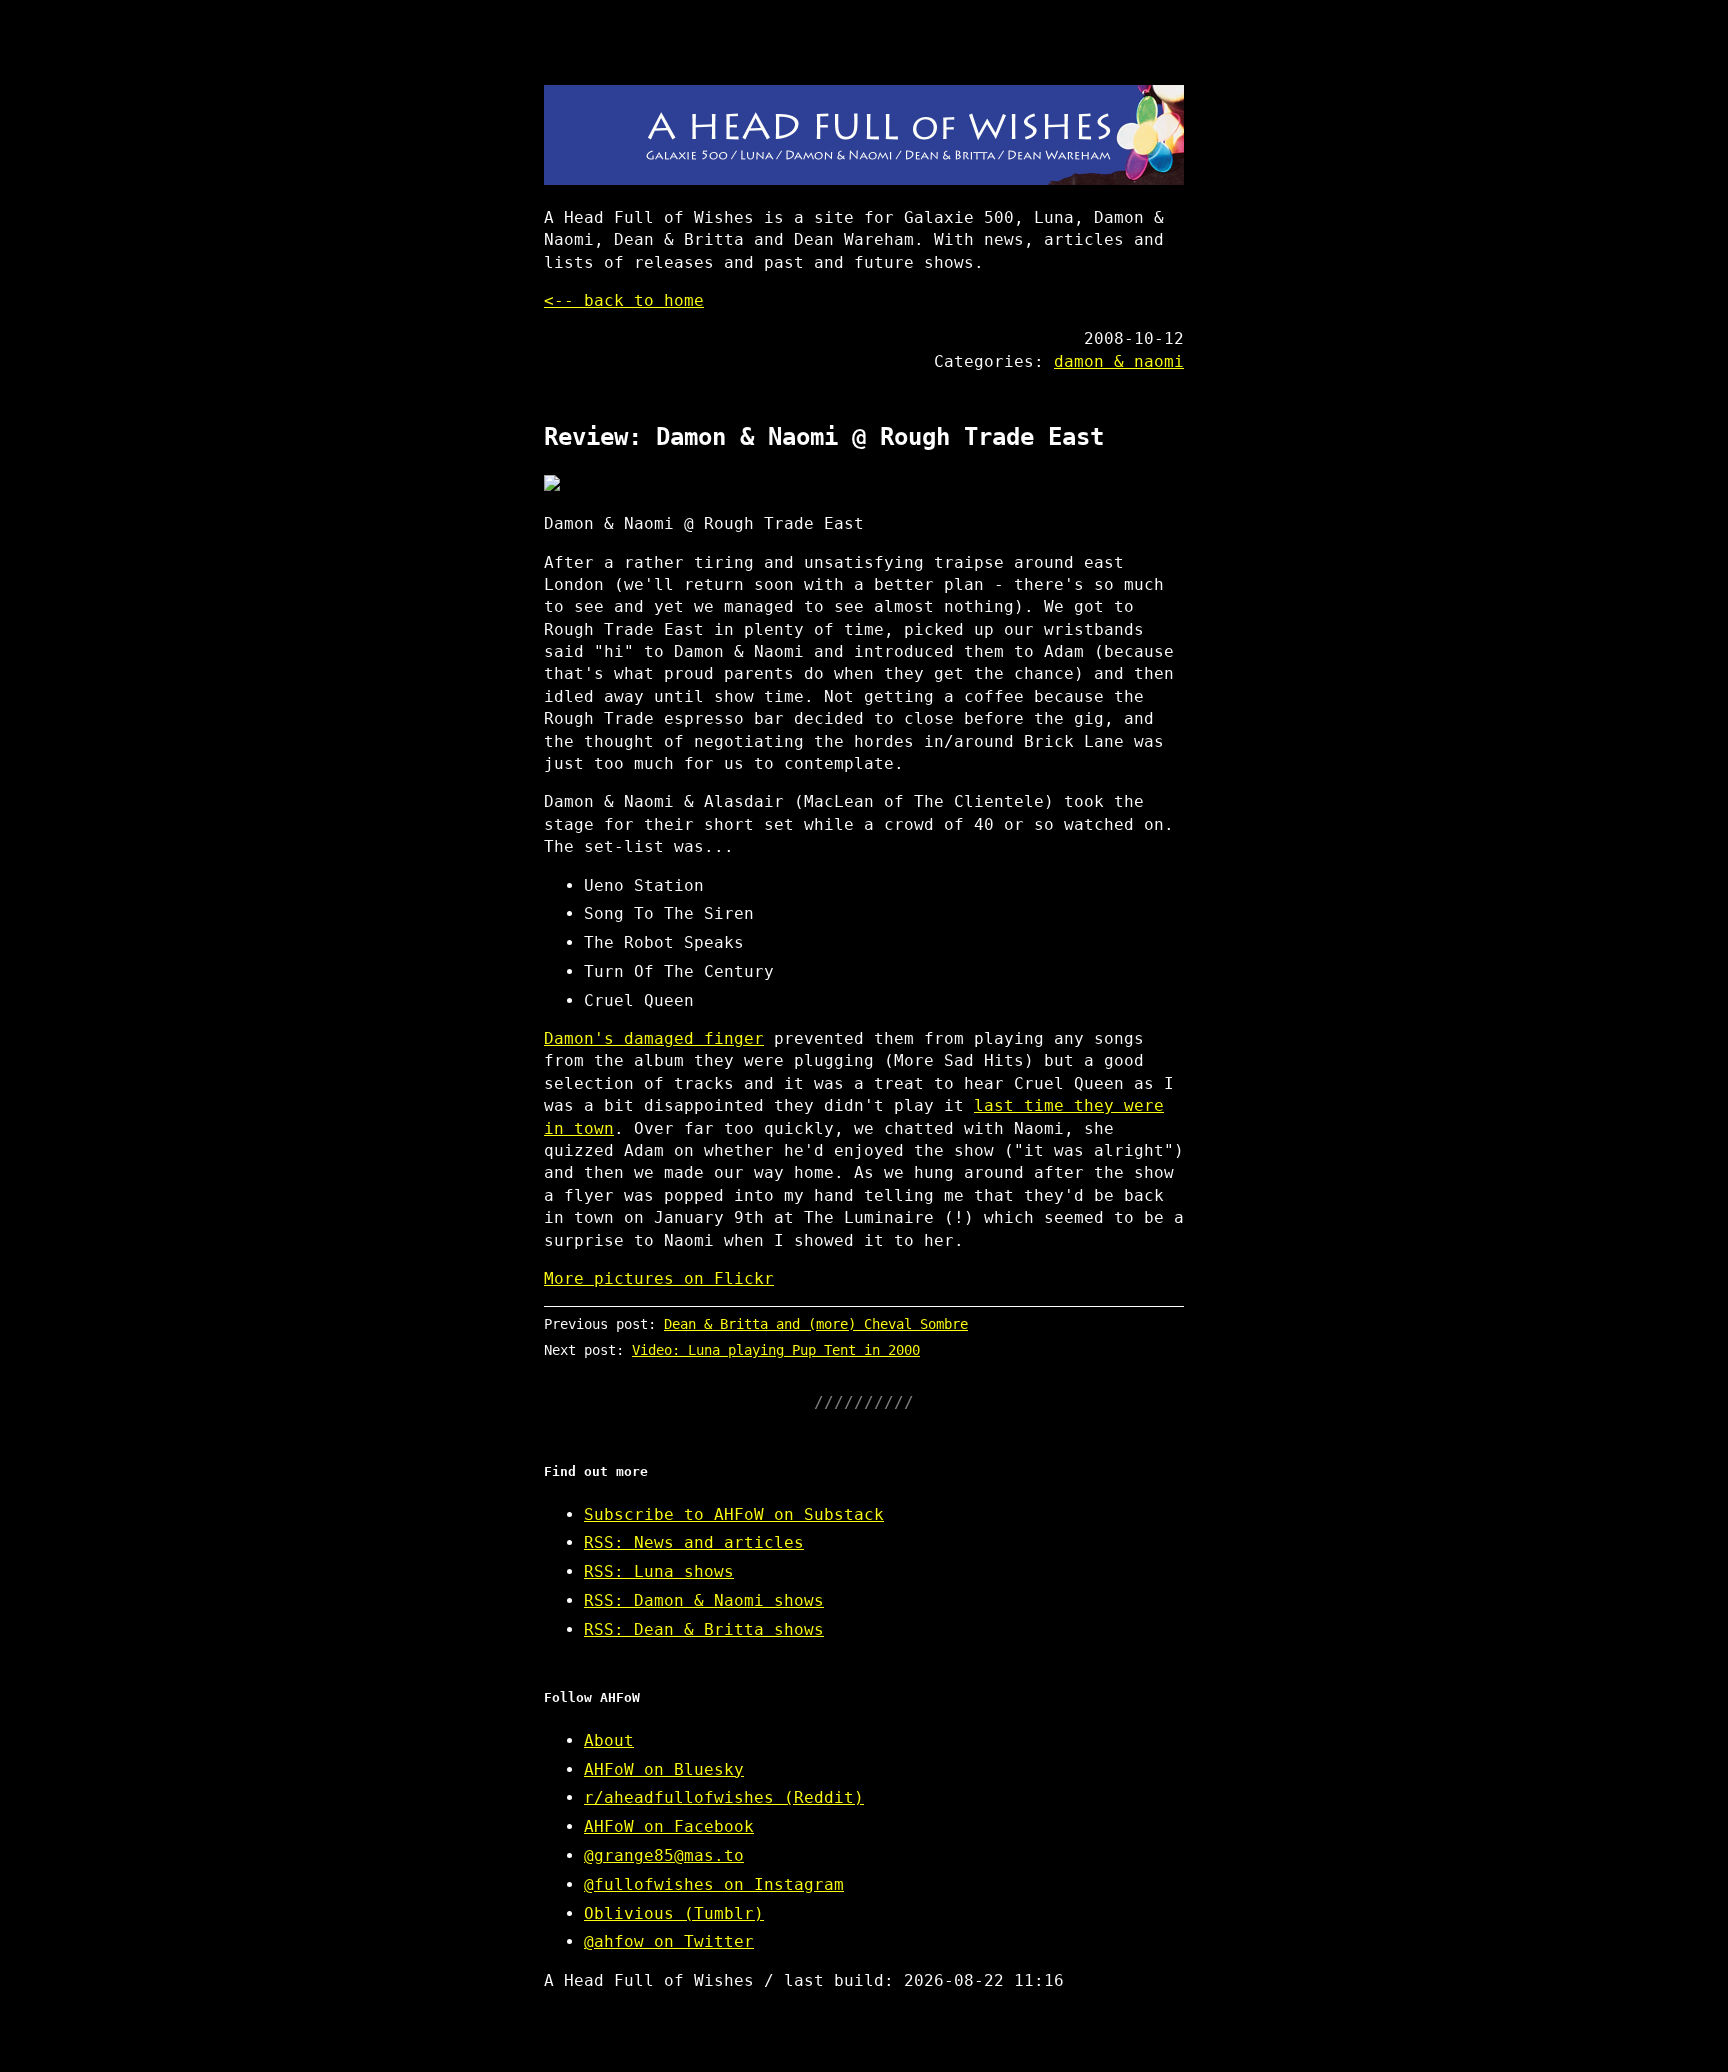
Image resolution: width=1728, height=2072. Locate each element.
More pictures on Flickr (659, 1278)
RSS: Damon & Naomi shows (704, 1600)
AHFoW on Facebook (669, 1826)
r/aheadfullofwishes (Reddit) (724, 1797)
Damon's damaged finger (654, 1038)
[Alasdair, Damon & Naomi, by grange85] (864, 483)
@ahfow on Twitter (669, 1941)
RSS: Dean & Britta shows (704, 1629)
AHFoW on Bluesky (664, 1769)
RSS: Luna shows (659, 1571)
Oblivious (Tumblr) (674, 1913)
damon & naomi (1119, 361)
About (609, 1740)
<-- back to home (624, 300)
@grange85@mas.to (664, 1855)
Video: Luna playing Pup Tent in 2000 (776, 1350)
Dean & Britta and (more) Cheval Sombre (816, 1324)
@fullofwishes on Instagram (714, 1884)
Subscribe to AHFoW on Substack (734, 1514)
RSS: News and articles (694, 1542)
